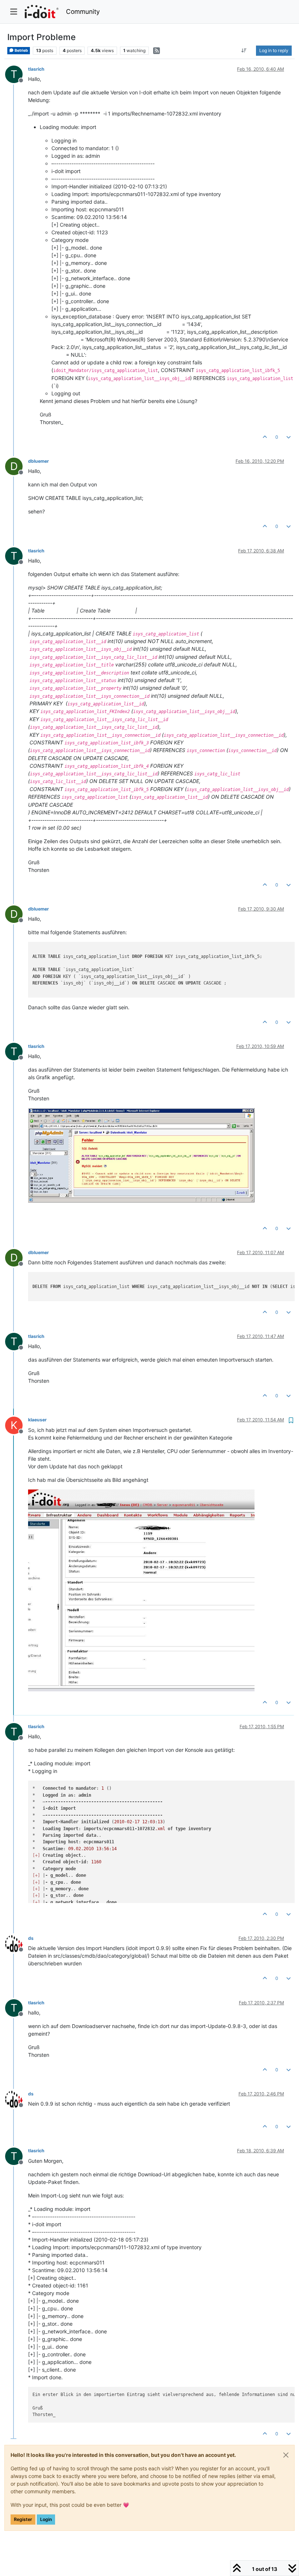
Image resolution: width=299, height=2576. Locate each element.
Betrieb (21, 50)
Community (83, 11)
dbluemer (38, 461)
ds (31, 1938)
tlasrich (36, 69)
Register (23, 2519)
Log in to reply (274, 50)
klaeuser (37, 1420)
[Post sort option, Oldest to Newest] (244, 51)
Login (46, 2519)
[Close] (286, 2455)
